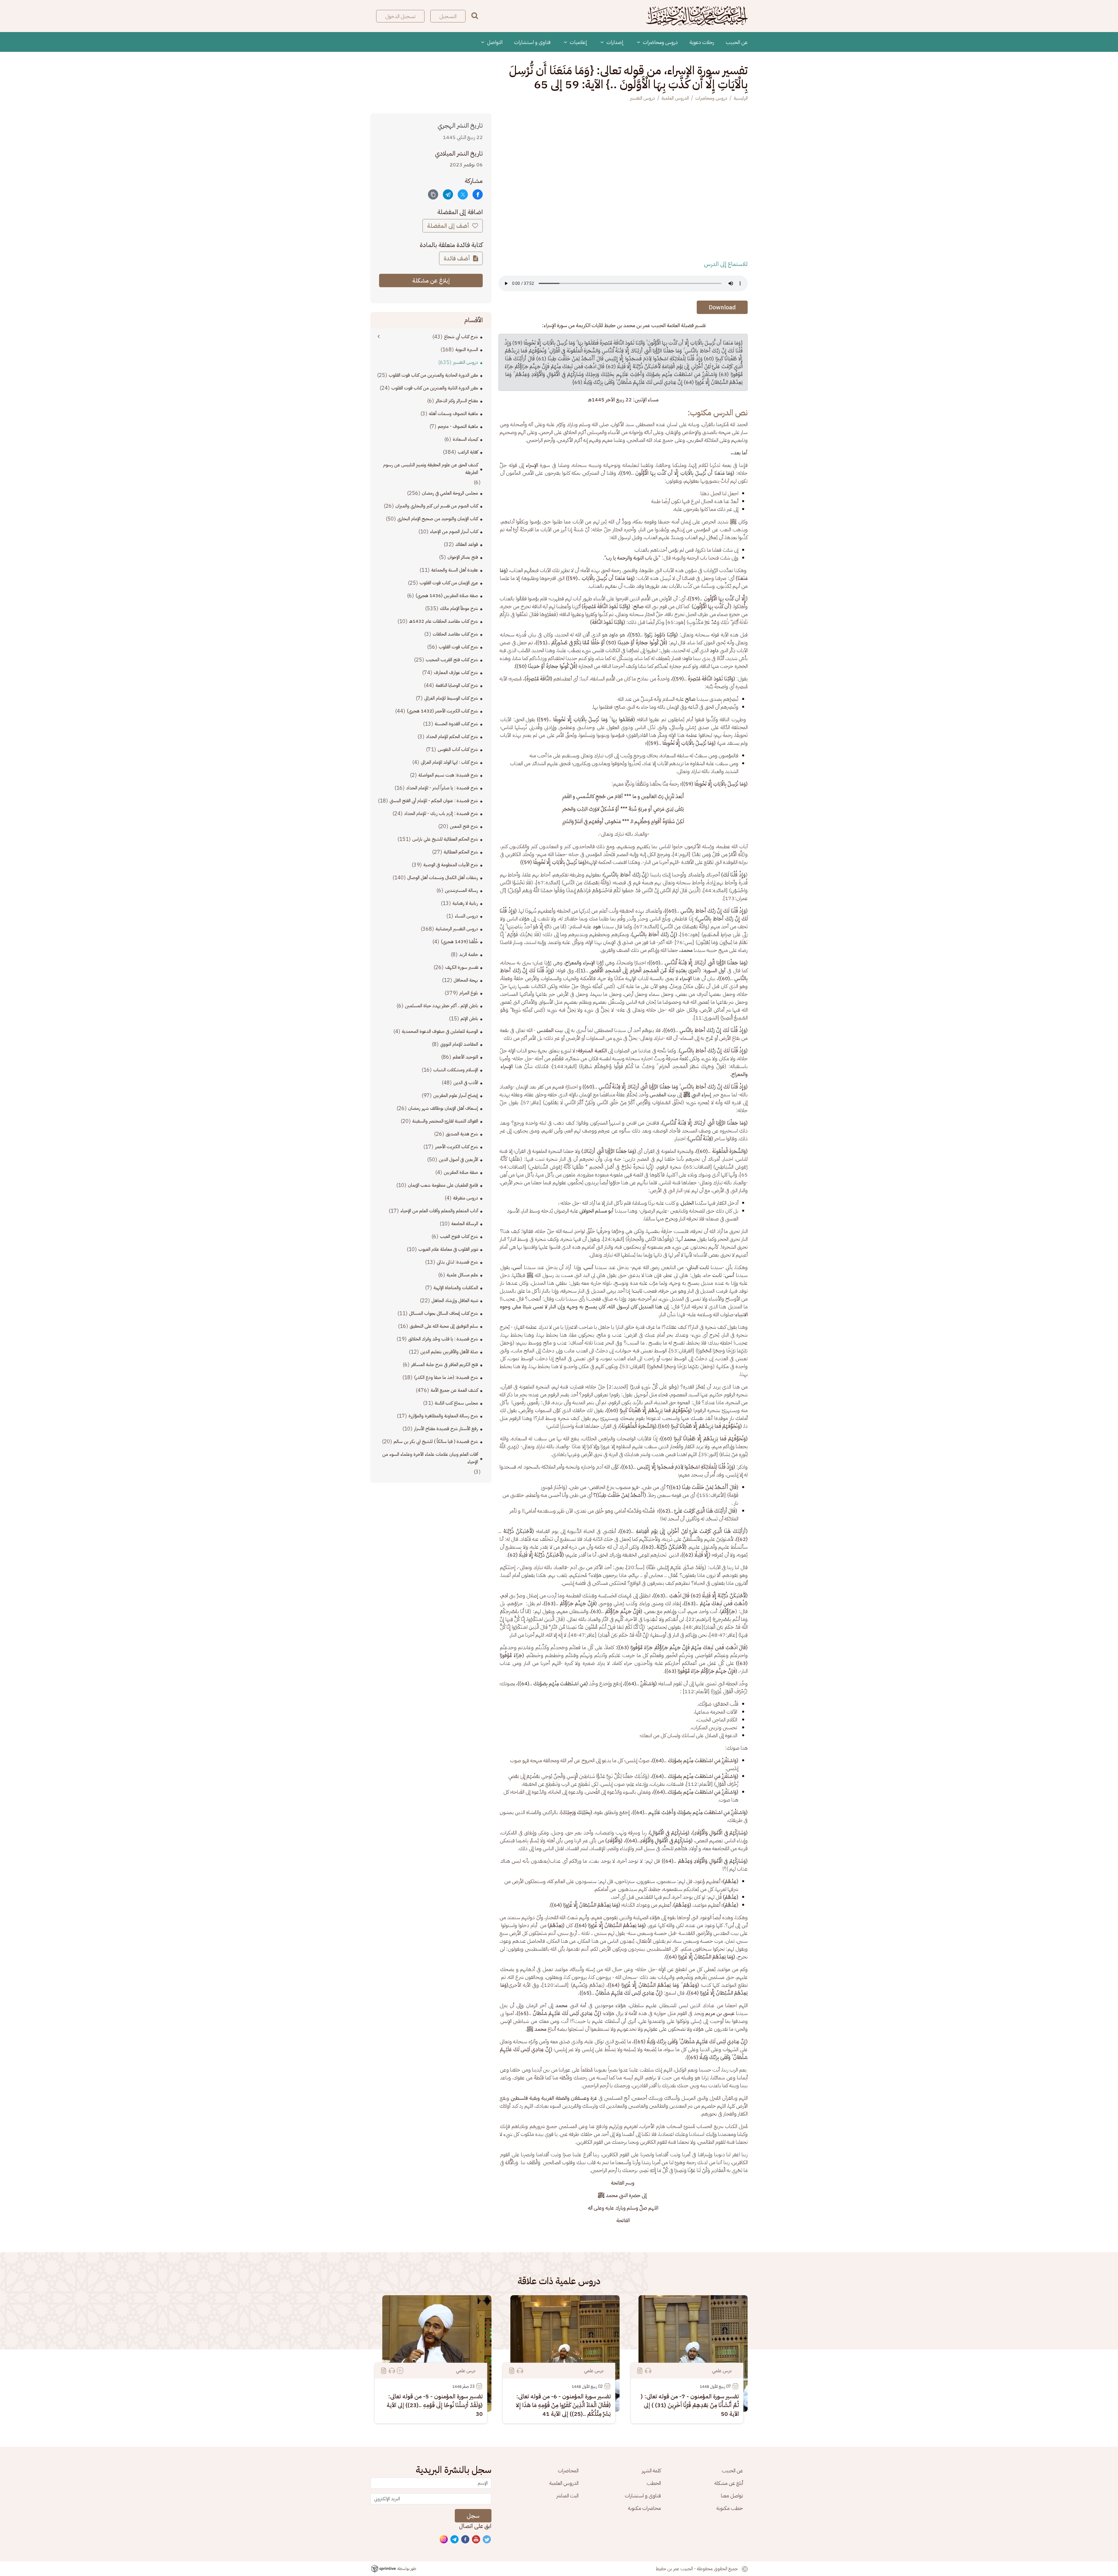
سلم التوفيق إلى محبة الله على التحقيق (444, 1326)
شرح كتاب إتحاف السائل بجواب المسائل (444, 1313)
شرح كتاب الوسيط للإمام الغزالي (451, 698)
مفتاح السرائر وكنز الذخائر (457, 401)
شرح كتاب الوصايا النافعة (457, 685)
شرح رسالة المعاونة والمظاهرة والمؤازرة (443, 1416)
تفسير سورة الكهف (462, 967)
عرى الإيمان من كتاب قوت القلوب (449, 583)
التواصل (494, 42)
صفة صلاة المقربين (461, 1172)
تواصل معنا (732, 2495)
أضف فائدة (458, 258)
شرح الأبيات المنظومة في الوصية (451, 865)
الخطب (654, 2483)
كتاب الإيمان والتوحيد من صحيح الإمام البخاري (438, 519)
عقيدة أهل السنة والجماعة (455, 570)
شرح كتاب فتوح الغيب (459, 1236)
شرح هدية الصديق (462, 1134)
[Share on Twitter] (463, 194)
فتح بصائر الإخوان (463, 557)
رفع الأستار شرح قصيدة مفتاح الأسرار (446, 1429)
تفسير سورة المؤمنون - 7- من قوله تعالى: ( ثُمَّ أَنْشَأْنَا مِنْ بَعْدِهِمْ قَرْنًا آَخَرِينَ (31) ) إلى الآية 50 (690, 2405)
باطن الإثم (469, 1019)
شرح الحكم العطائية (461, 852)
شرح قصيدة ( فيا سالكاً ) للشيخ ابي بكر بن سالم (436, 1441)
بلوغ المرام (469, 993)
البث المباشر (567, 2495)
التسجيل (448, 16)
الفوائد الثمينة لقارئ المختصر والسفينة (445, 1121)
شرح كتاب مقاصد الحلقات (455, 634)
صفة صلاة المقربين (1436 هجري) (447, 596)
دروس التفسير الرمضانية (457, 929)
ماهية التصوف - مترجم (458, 426)
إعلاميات (578, 42)
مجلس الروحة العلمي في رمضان (450, 493)
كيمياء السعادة (465, 439)
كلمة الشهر (651, 2470)
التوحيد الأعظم (465, 1057)
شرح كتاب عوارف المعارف (456, 673)
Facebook (466, 2540)
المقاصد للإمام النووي (459, 1044)
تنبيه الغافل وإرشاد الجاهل (455, 1301)
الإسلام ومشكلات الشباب (456, 1070)
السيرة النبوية (467, 350)
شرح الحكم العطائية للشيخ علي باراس (445, 839)
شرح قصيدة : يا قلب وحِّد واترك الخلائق (443, 1339)
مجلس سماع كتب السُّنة (456, 1403)
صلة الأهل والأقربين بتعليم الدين (449, 1352)
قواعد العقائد (467, 544)
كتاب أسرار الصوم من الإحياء (454, 532)
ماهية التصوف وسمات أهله (453, 414)
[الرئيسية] (697, 16)
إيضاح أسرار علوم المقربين (456, 1095)
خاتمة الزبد (469, 954)
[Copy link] (433, 194)
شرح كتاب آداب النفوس (458, 749)
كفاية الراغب (468, 452)
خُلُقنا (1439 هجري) (459, 942)
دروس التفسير (643, 98)
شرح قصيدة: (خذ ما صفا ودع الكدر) (446, 1377)
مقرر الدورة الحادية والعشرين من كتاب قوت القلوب (433, 375)
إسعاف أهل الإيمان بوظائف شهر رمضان (443, 1108)
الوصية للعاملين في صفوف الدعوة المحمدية (440, 1031)
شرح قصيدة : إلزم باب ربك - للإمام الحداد (441, 814)
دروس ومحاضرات (660, 42)
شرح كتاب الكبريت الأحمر (457, 1147)
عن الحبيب (737, 42)
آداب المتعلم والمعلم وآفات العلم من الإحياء (439, 1211)
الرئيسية (741, 98)
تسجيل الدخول (400, 16)
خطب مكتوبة (730, 2508)
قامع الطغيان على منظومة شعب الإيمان (443, 1185)
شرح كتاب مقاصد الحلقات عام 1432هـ (444, 621)
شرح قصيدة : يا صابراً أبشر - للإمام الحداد (442, 788)
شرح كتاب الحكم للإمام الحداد (452, 737)
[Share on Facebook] (478, 194)
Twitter (487, 2540)
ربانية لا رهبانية (465, 903)
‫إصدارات (614, 42)
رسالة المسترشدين (461, 890)
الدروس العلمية (675, 98)
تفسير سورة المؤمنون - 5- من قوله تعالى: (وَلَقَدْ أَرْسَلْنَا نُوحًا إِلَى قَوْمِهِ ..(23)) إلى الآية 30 (435, 2405)
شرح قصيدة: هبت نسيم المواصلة (448, 775)
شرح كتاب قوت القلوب (458, 647)
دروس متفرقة (466, 1198)
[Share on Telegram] (448, 194)
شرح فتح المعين (464, 826)
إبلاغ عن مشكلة (431, 280)
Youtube (476, 2540)
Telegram (455, 2540)
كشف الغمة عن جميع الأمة (454, 1390)
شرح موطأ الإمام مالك (459, 608)
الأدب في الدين (466, 1083)
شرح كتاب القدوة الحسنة (456, 724)
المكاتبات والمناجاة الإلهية (456, 1288)
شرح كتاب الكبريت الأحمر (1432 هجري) (442, 711)
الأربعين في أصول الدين (458, 1160)
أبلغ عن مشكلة (729, 2483)
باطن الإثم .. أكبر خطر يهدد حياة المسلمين (442, 1006)
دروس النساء (466, 916)
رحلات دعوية (702, 42)
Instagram (444, 2540)
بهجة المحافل (466, 980)
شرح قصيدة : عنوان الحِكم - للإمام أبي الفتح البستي (434, 801)
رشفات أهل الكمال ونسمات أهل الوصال (443, 878)
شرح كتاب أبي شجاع (461, 337)
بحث (475, 16)
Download (722, 307)
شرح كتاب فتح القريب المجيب (452, 660)
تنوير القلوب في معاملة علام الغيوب (448, 1249)
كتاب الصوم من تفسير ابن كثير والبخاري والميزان (437, 506)
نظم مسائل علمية (462, 1275)
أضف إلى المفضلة (449, 226)
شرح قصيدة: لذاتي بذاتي (457, 1262)
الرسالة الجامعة (465, 1224)
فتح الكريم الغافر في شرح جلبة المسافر (445, 1365)
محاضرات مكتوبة (644, 2508)
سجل (473, 2516)
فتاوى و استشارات (532, 42)
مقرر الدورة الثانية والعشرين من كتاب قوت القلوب (435, 388)
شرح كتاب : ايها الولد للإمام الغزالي (449, 762)
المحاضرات (568, 2470)
